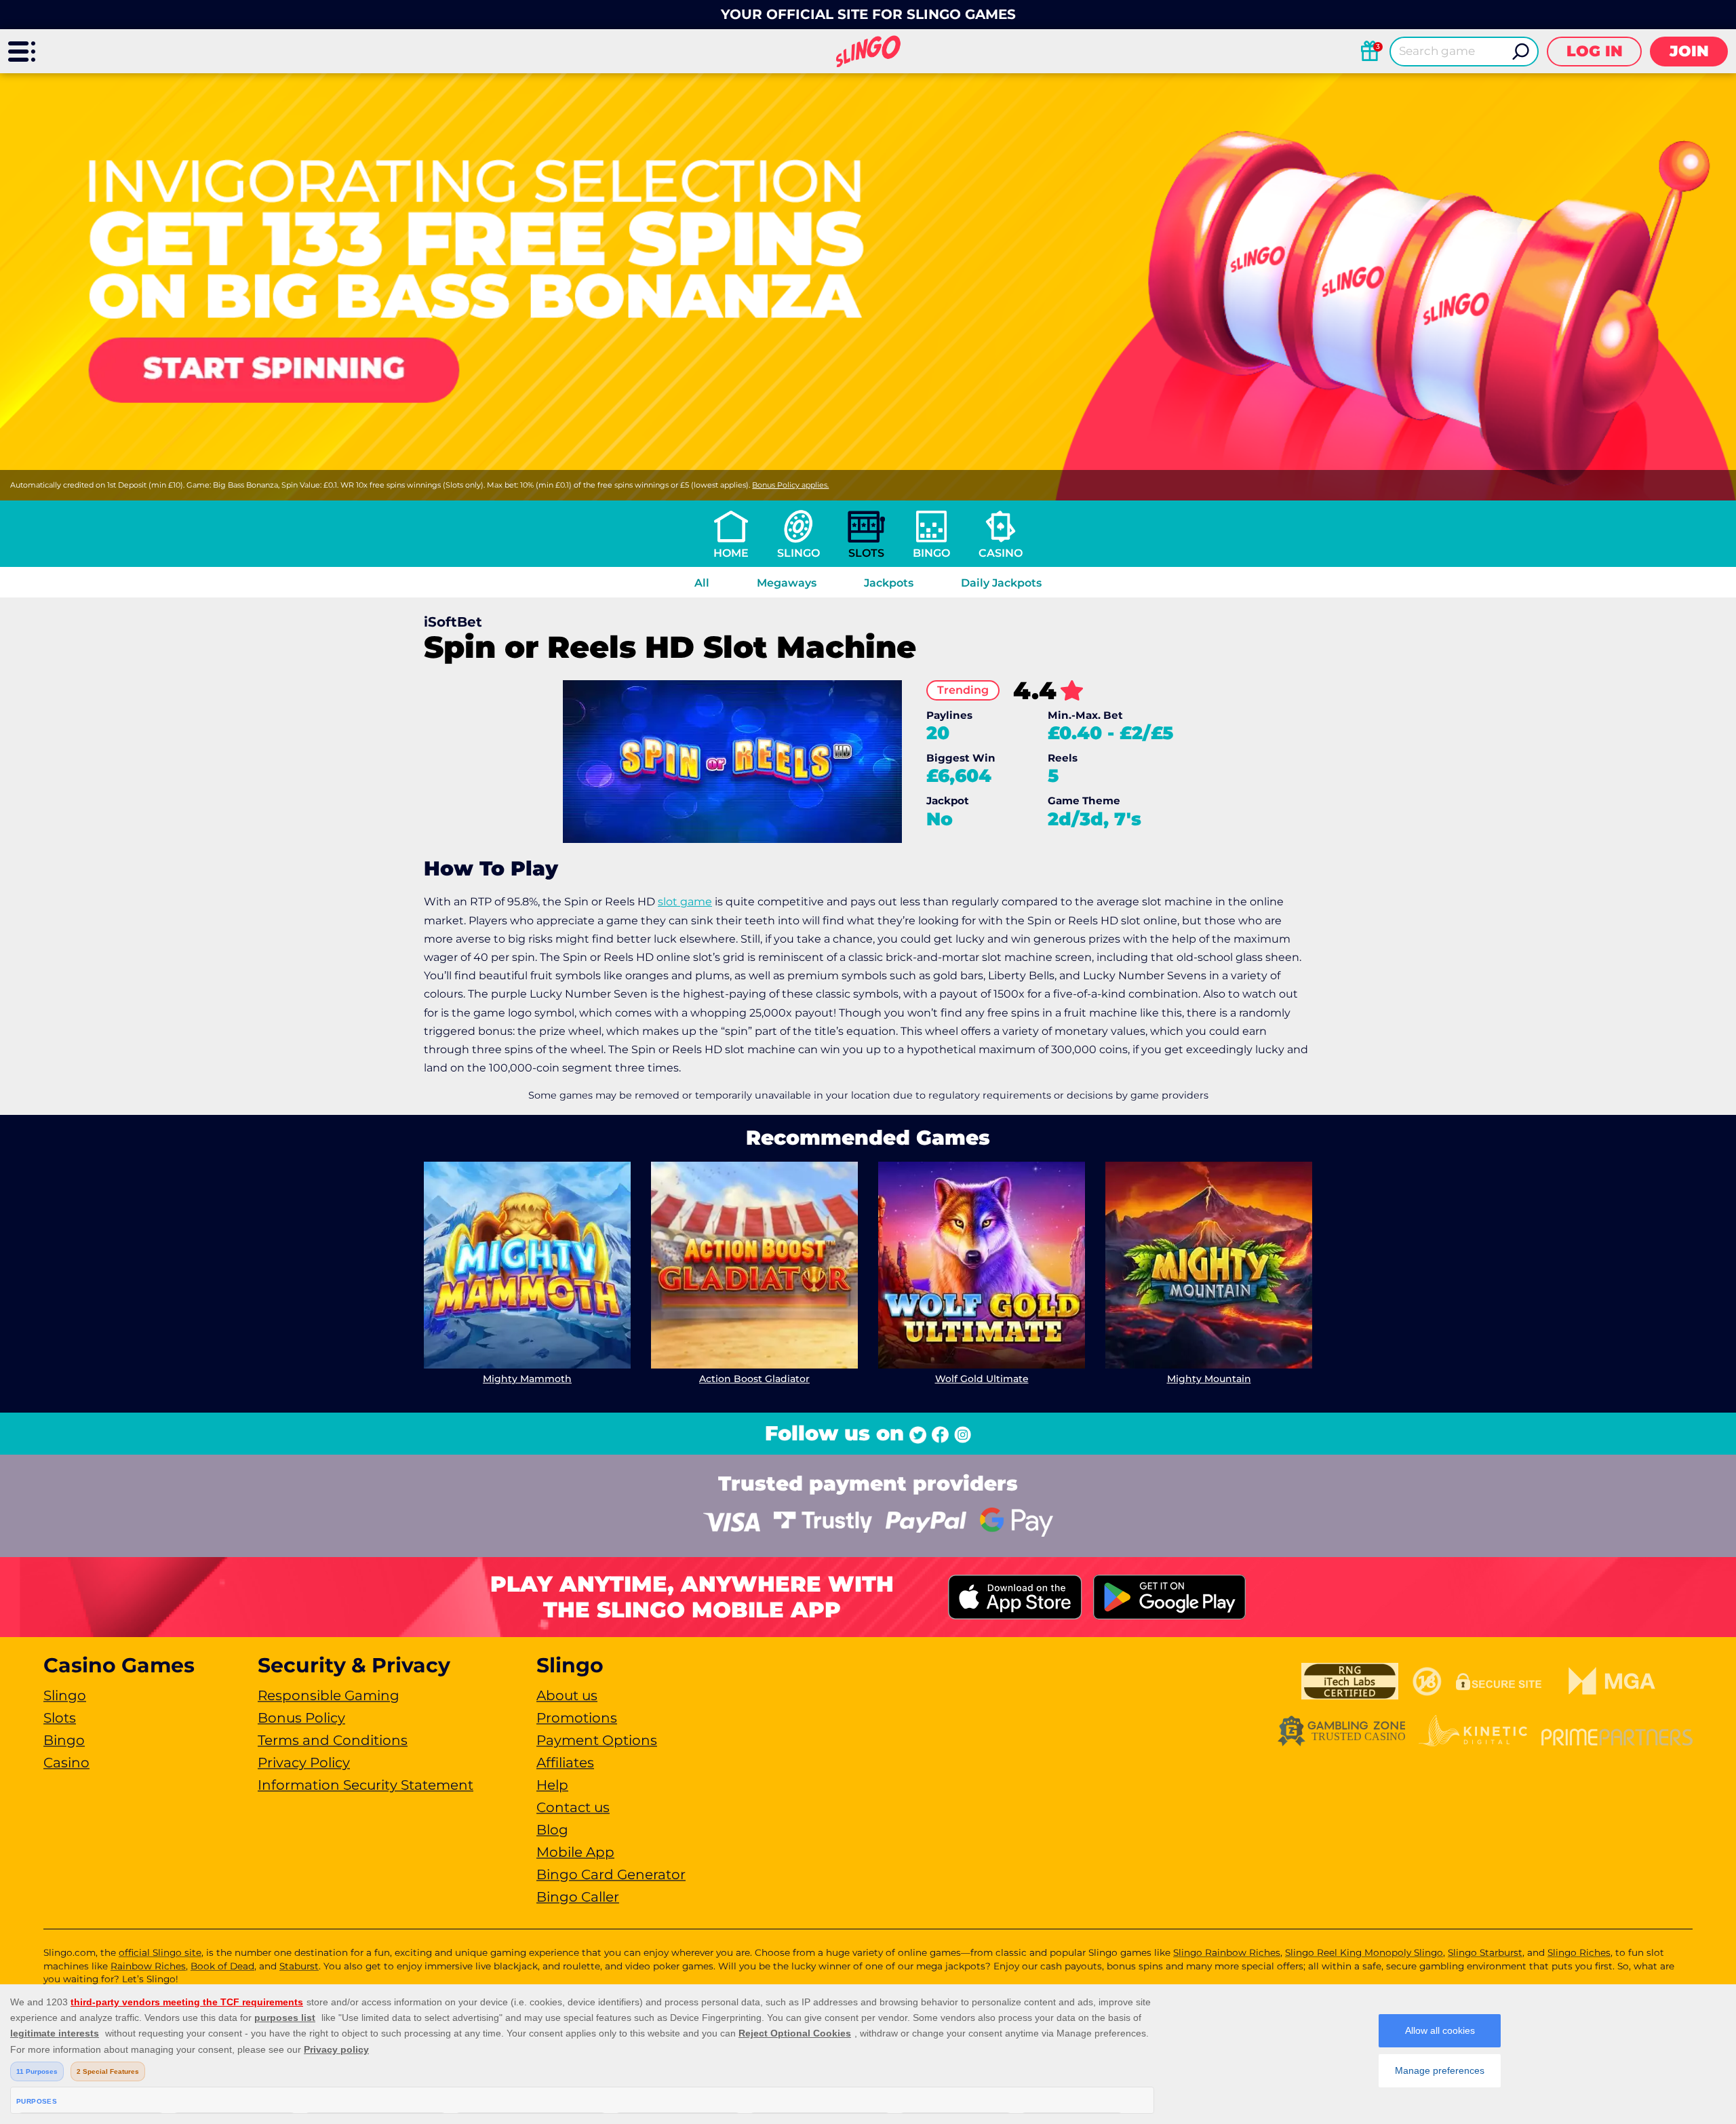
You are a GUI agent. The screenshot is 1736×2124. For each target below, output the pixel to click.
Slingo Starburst (1485, 1952)
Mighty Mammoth (527, 1379)
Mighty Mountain (1209, 1379)
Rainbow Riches (148, 1966)
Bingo (931, 553)
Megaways (787, 583)
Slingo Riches (1579, 1952)
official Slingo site (160, 1952)
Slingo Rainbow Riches (1227, 1952)
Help (552, 1785)
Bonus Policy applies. (790, 485)
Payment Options (597, 1740)
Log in (1595, 51)
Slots (866, 553)
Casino (1001, 553)
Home (731, 553)
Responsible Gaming (329, 1695)
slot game (685, 902)
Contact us (573, 1807)
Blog (552, 1830)
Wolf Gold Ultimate (982, 1379)
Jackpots (889, 583)
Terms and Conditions (333, 1740)
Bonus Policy (301, 1718)
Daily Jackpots (1001, 583)
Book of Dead (222, 1966)
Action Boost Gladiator (754, 1379)
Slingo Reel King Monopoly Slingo (1364, 1952)
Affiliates (565, 1763)
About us (567, 1695)
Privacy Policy (304, 1763)
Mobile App (575, 1852)
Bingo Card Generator (611, 1874)
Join (1689, 51)
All (702, 583)
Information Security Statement (366, 1785)
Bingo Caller (578, 1897)
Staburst (299, 1966)
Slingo (798, 553)
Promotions (577, 1718)
